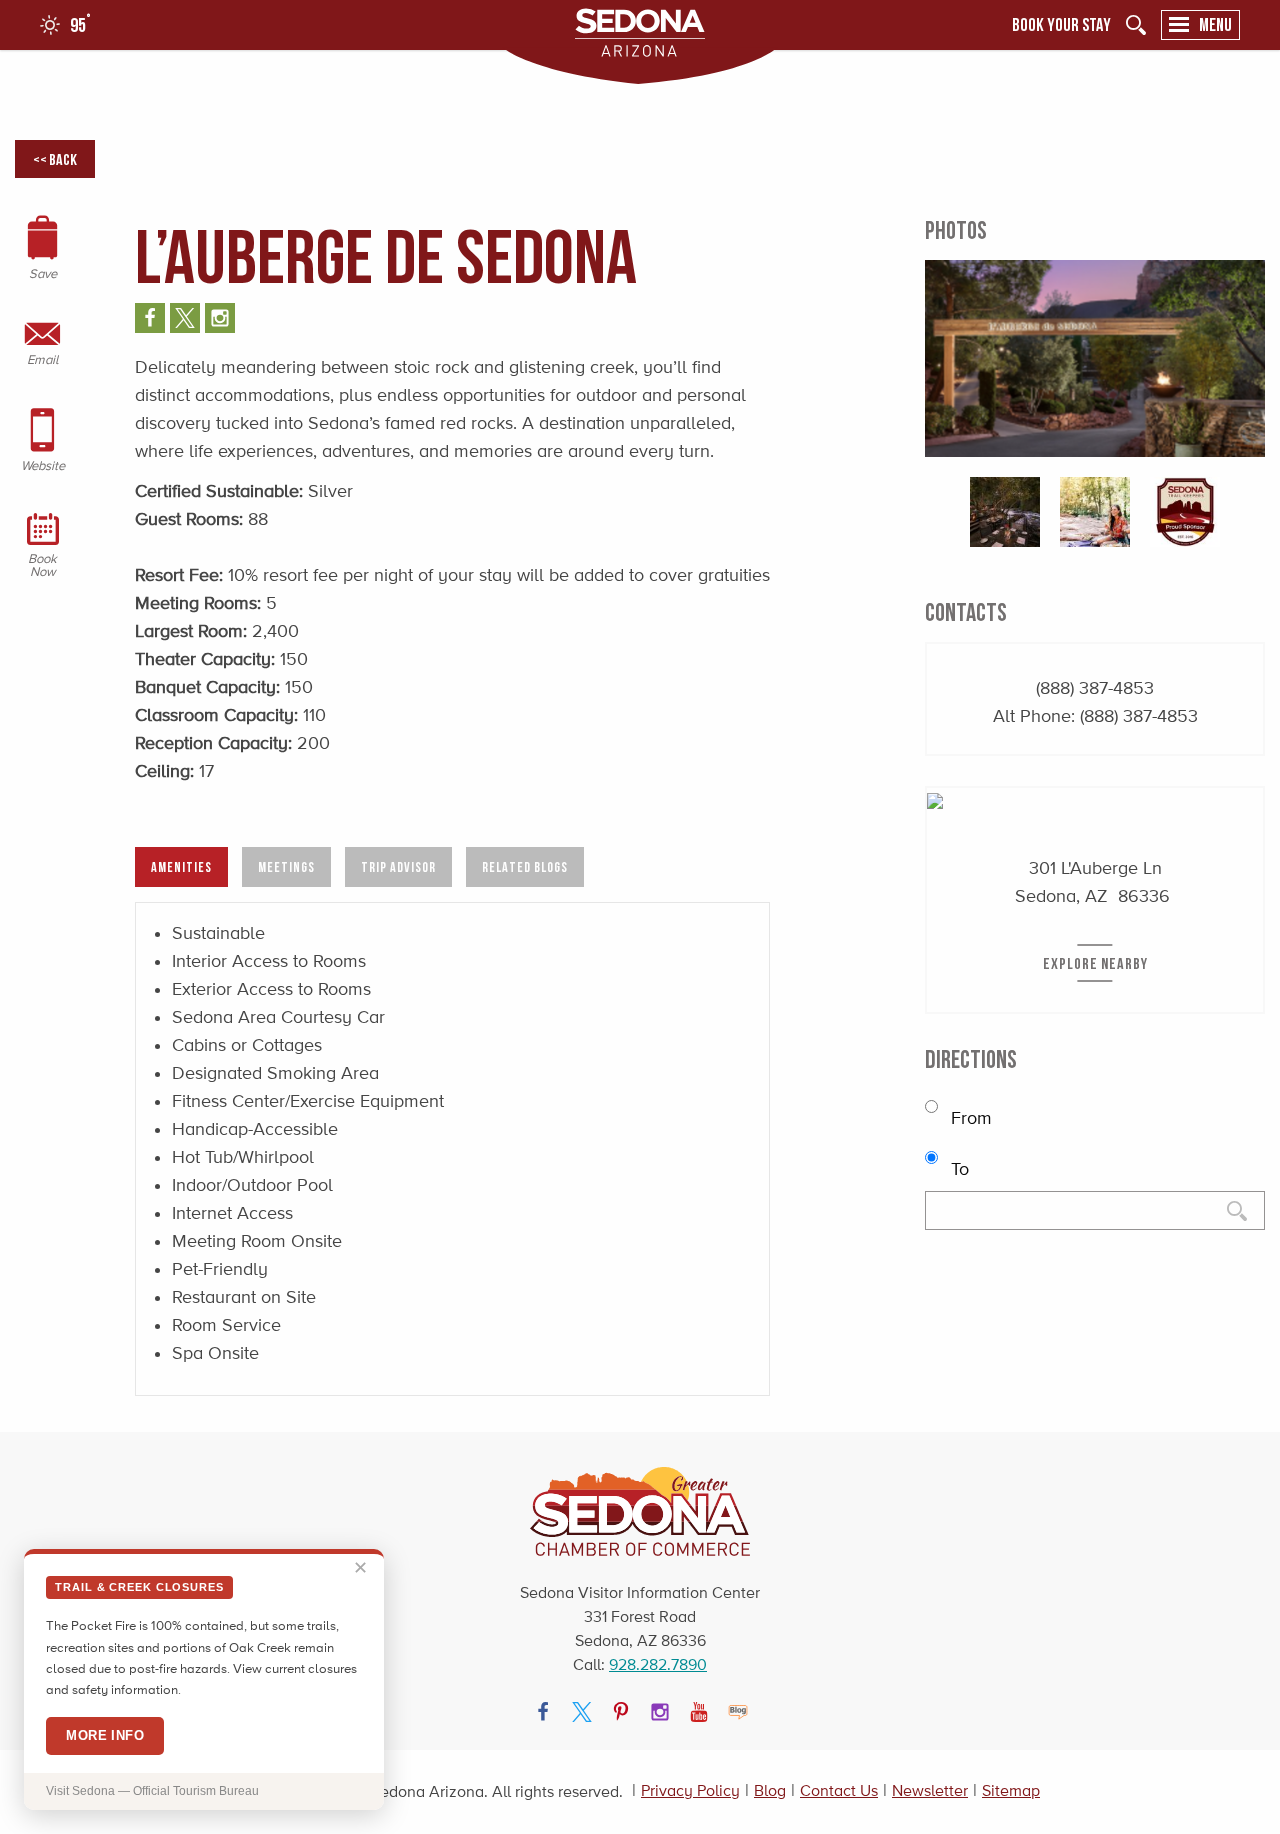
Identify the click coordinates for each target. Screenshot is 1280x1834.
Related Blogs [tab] (525, 866)
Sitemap (1011, 1790)
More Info (105, 1735)
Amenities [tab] (181, 866)
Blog (770, 1790)
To (957, 1169)
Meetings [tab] (286, 866)
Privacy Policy (690, 1790)
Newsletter (930, 1790)
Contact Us (839, 1790)
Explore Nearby (1095, 963)
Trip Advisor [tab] (398, 866)
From (969, 1118)
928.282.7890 (658, 1664)
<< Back (55, 159)
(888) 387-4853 (1095, 688)
